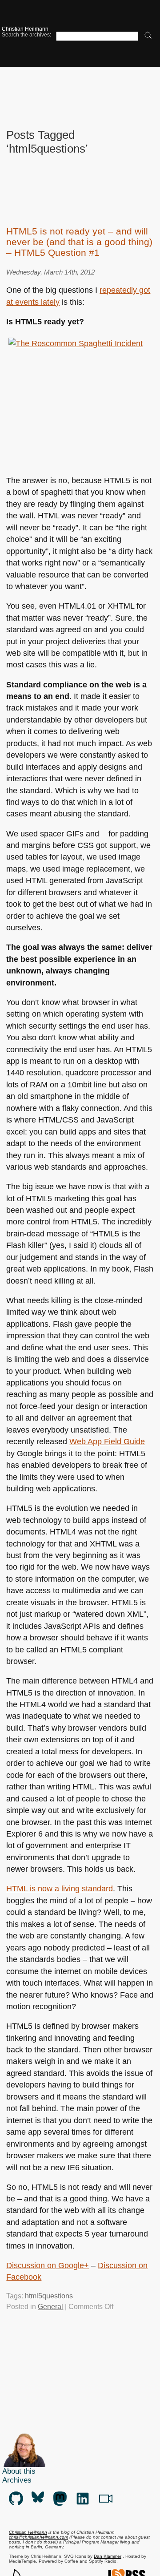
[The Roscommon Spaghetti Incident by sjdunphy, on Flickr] (76, 405)
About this (19, 2471)
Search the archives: (26, 34)
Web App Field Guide (107, 1441)
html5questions (49, 2296)
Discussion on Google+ (48, 2265)
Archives (17, 2480)
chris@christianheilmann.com (38, 2537)
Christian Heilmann (25, 29)
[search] (148, 36)
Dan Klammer (108, 2556)
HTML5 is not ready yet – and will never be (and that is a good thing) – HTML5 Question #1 (79, 242)
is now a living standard (60, 1889)
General (50, 2307)
